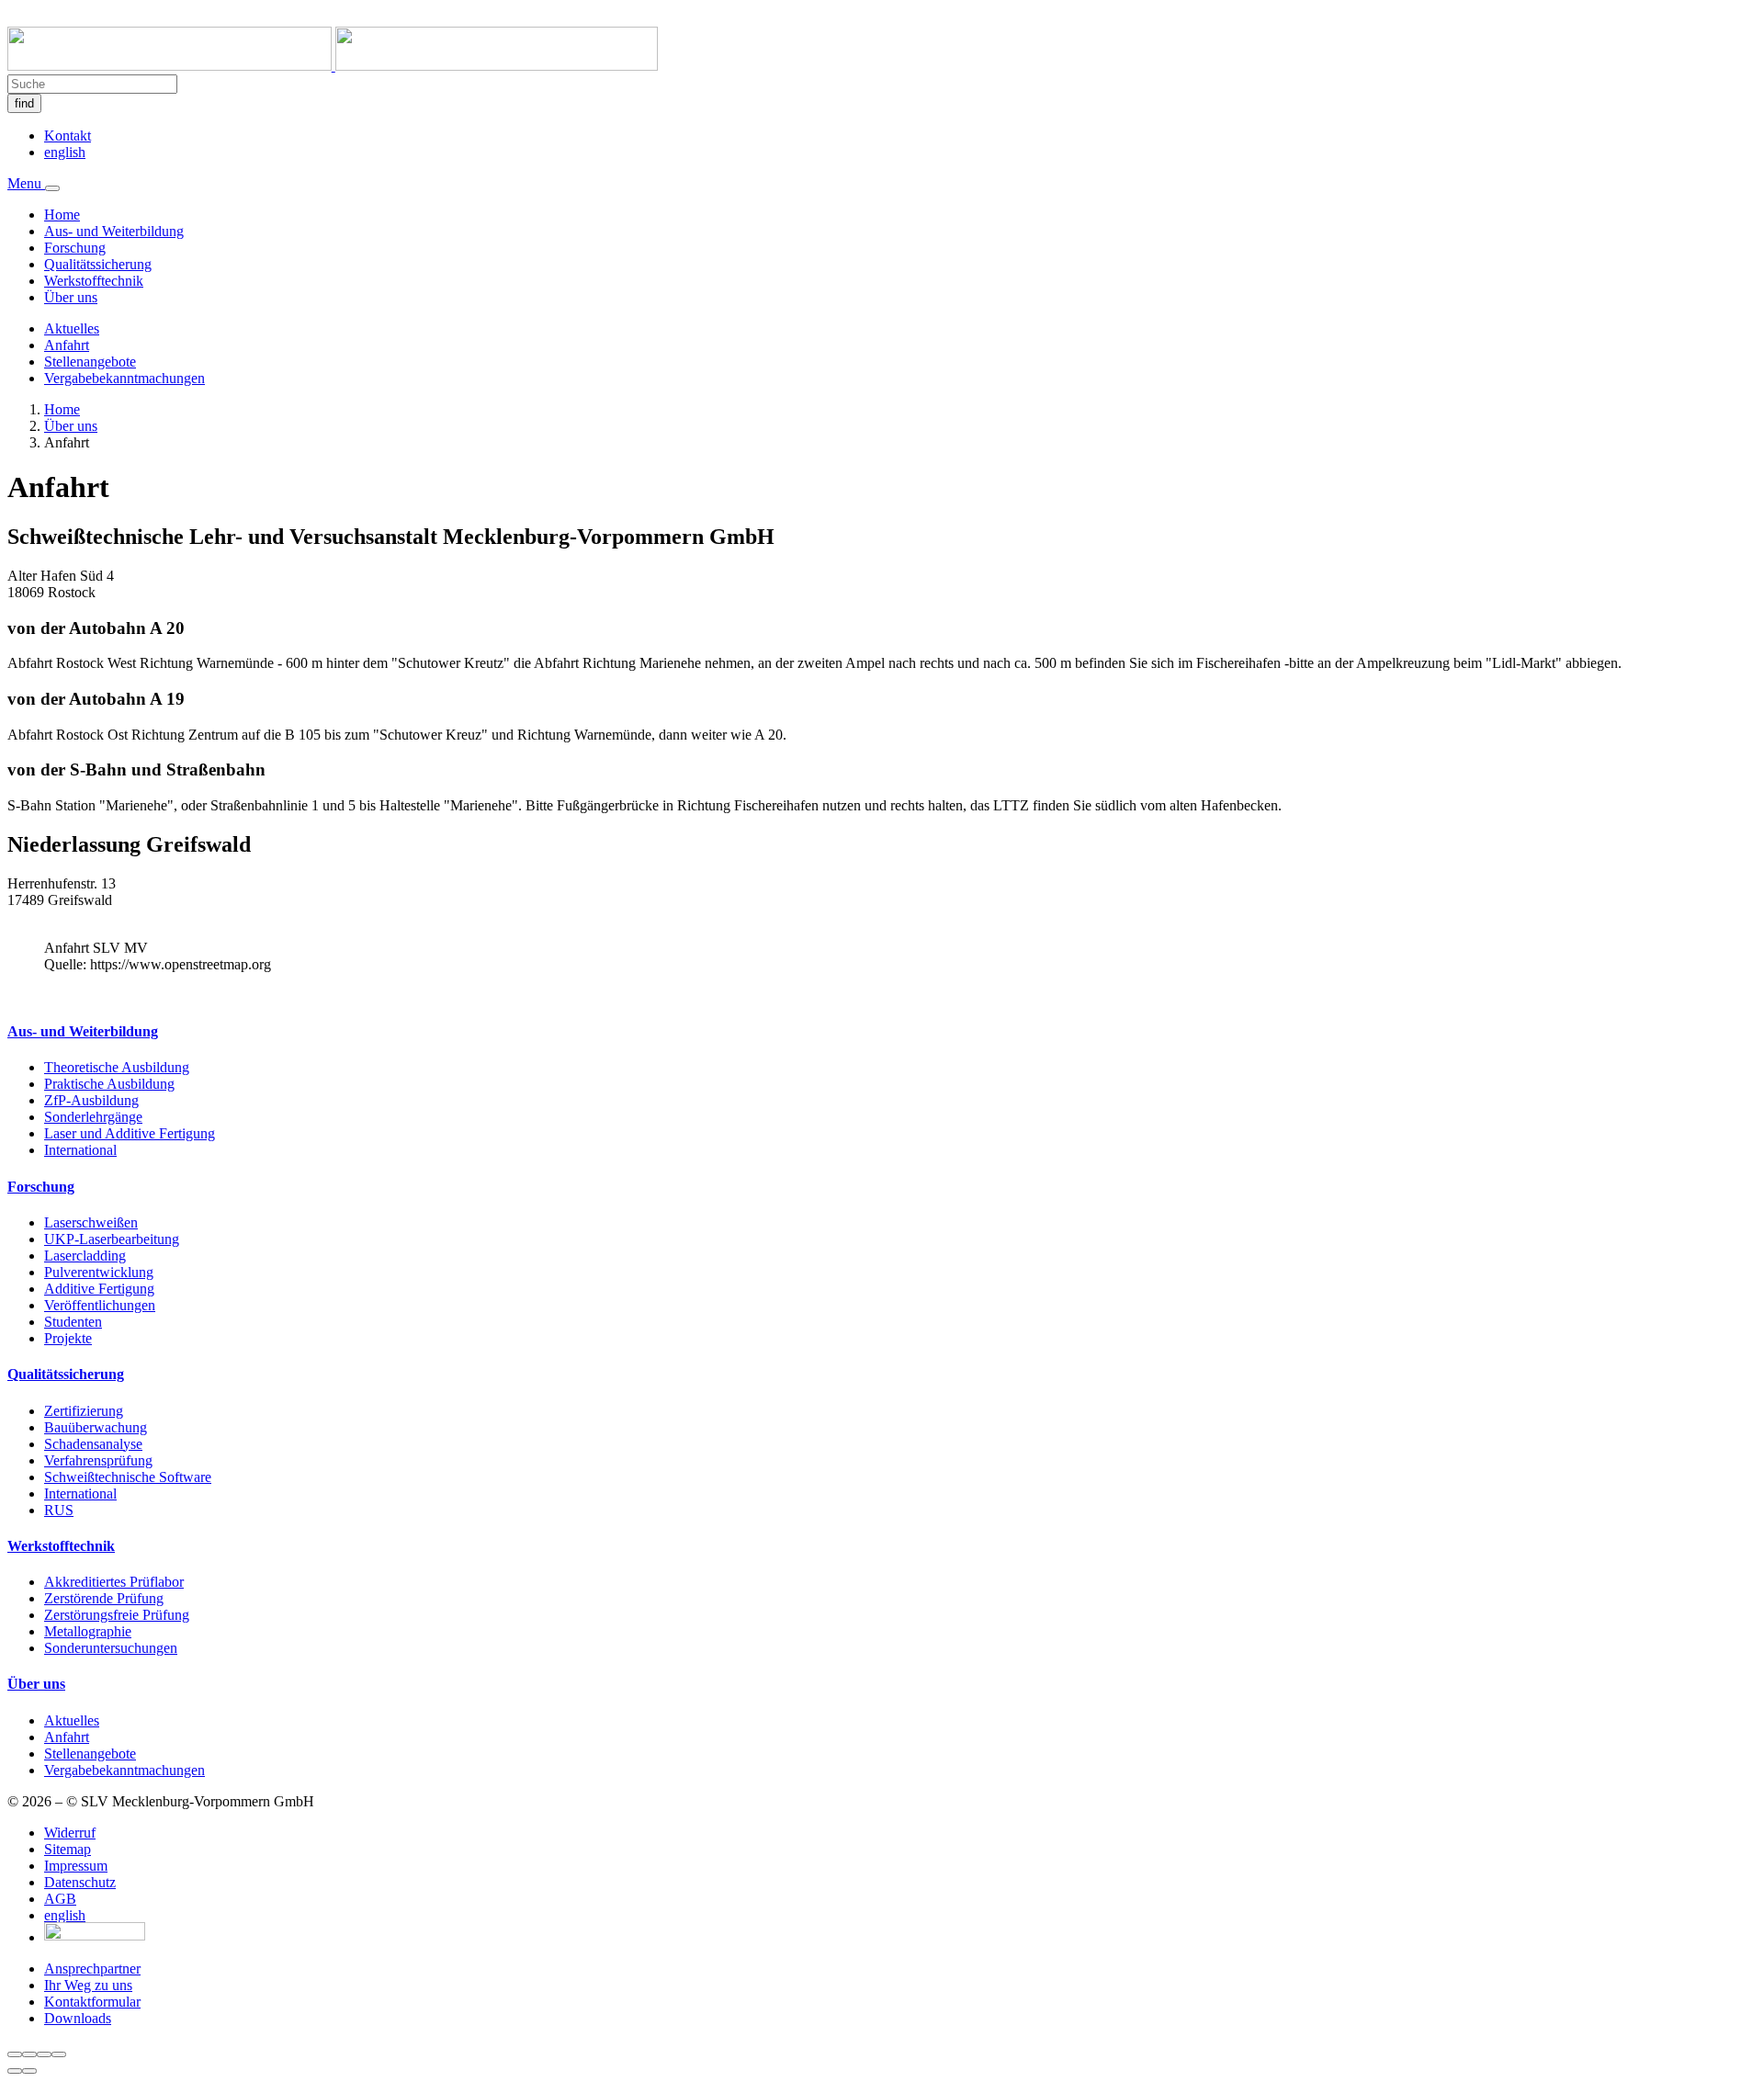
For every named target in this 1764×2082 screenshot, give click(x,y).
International (80, 1150)
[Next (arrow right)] (29, 2071)
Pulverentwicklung (99, 1272)
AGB (60, 1899)
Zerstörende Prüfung (104, 1598)
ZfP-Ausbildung (91, 1100)
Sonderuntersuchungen (111, 1648)
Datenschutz (80, 1882)
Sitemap (68, 1849)
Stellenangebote (90, 362)
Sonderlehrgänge (93, 1117)
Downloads (78, 2018)
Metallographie (88, 1631)
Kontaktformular (92, 2002)
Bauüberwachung (96, 1427)
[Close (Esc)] (15, 2054)
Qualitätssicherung (98, 264)
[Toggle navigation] (52, 188)
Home (62, 215)
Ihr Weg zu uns (88, 1985)
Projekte (68, 1338)
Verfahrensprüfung (98, 1460)
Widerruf (70, 1833)
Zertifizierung (84, 1411)
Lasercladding (85, 1256)
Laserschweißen (91, 1222)
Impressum (76, 1866)
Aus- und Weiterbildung (114, 231)
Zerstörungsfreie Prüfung (117, 1615)
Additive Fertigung (99, 1289)
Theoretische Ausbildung (117, 1067)
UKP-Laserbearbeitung (112, 1239)
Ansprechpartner (92, 1969)
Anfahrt (67, 345)
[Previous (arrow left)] (15, 2071)
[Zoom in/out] (59, 2054)
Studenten (73, 1322)
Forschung (75, 248)
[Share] (29, 2054)
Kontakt (68, 136)
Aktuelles (72, 328)
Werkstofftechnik (94, 281)
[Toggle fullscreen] (44, 2054)
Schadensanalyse (93, 1444)
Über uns (71, 297)
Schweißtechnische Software (128, 1477)
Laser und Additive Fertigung (130, 1133)
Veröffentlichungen (100, 1305)
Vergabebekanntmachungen (124, 378)
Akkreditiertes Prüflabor (114, 1582)
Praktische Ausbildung (109, 1084)
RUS (59, 1510)
